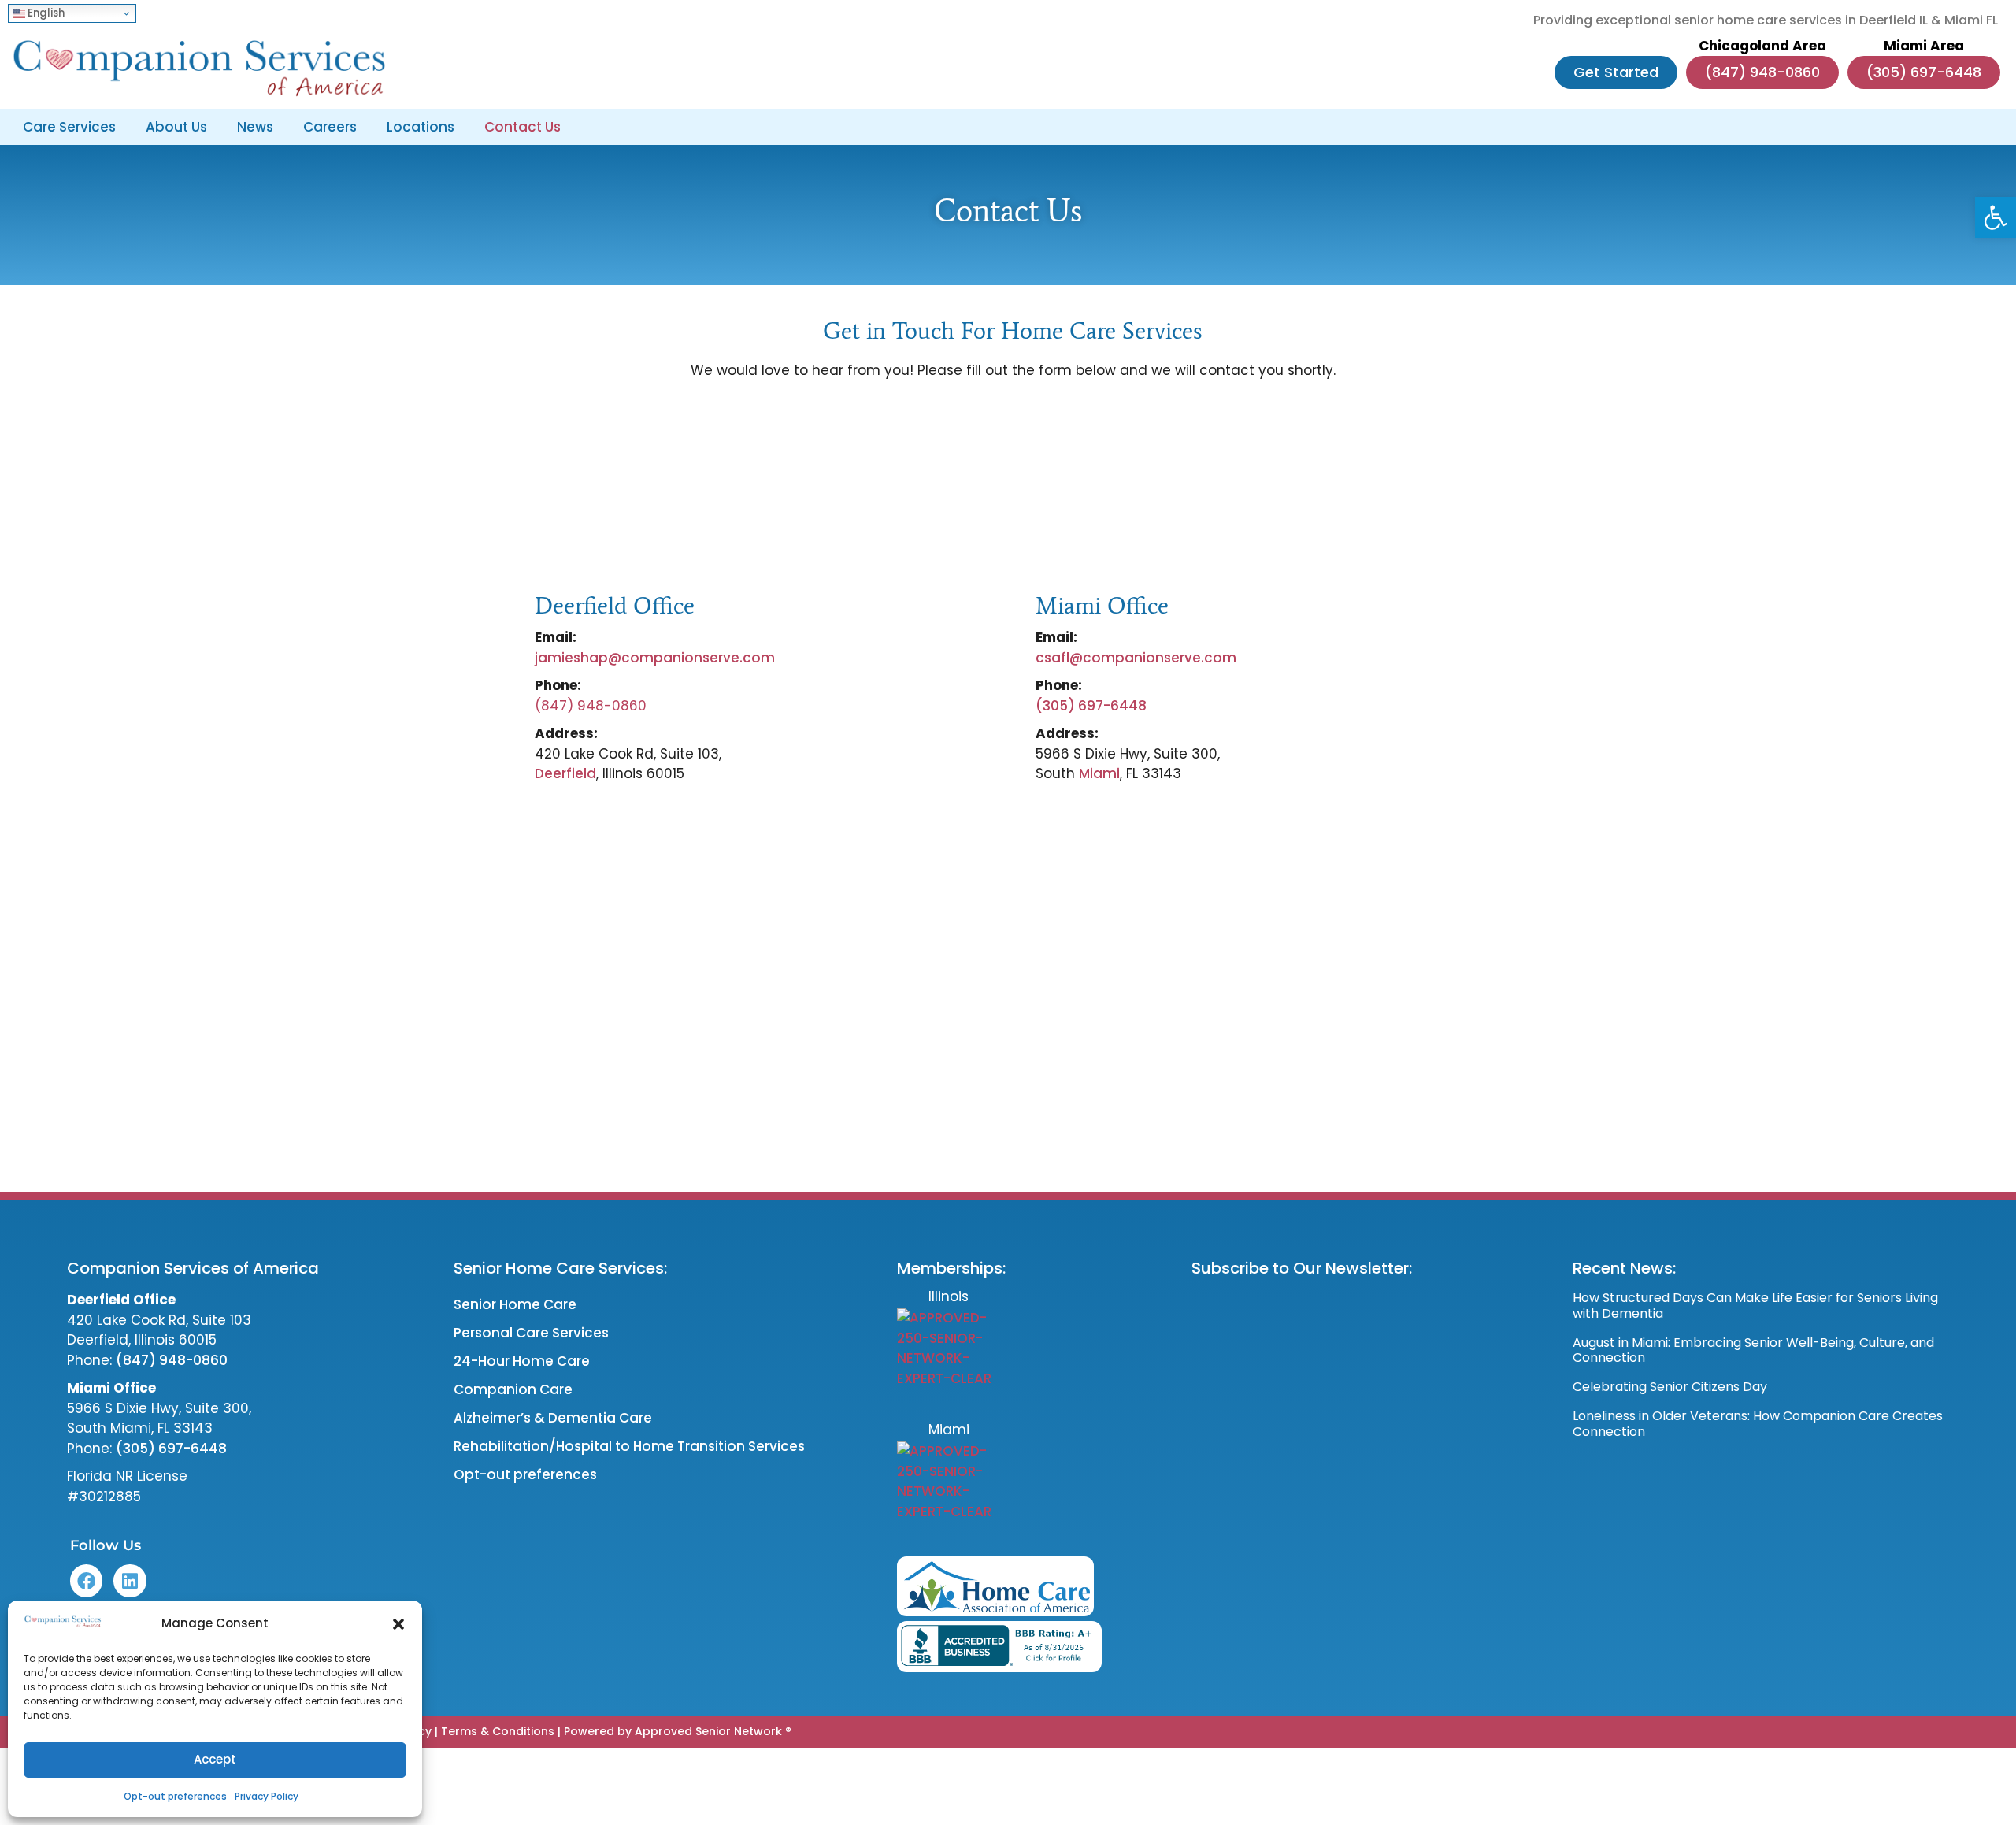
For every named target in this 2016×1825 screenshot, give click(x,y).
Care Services (69, 127)
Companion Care (513, 1389)
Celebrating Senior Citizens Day (1670, 1387)
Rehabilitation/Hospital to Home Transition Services (629, 1446)
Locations (421, 127)
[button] (1996, 217)
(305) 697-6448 (1091, 706)
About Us (176, 127)
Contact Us (523, 127)
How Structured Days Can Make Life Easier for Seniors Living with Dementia (1755, 1305)
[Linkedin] (130, 1580)
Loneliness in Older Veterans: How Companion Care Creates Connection (1758, 1423)
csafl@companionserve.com (1136, 658)
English (45, 13)
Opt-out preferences (175, 1796)
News (255, 127)
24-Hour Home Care (522, 1361)
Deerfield (565, 773)
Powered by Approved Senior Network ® (678, 1731)
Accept (215, 1759)
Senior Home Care (515, 1304)
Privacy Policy (267, 1796)
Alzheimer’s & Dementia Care (553, 1418)
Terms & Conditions (498, 1731)
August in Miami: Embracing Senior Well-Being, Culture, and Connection (1753, 1350)
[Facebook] (86, 1580)
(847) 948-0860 (172, 1360)
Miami (1099, 773)
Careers (330, 127)
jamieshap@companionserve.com (656, 658)
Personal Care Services (531, 1333)
